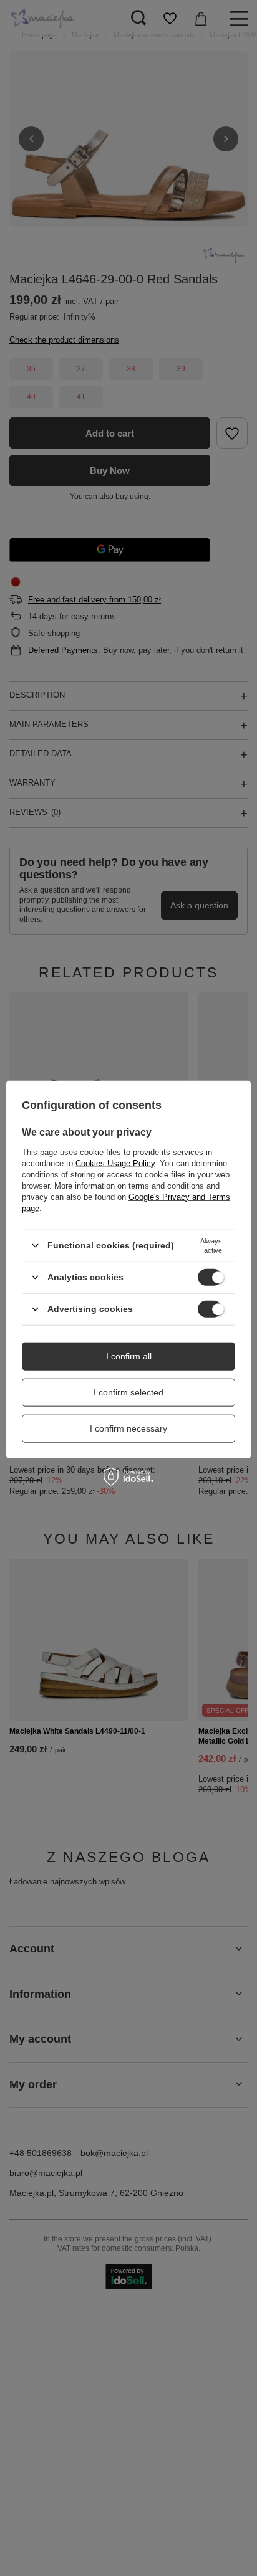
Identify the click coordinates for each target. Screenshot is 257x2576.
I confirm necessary (128, 1428)
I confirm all (129, 1356)
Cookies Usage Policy (115, 1163)
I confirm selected (128, 1392)
